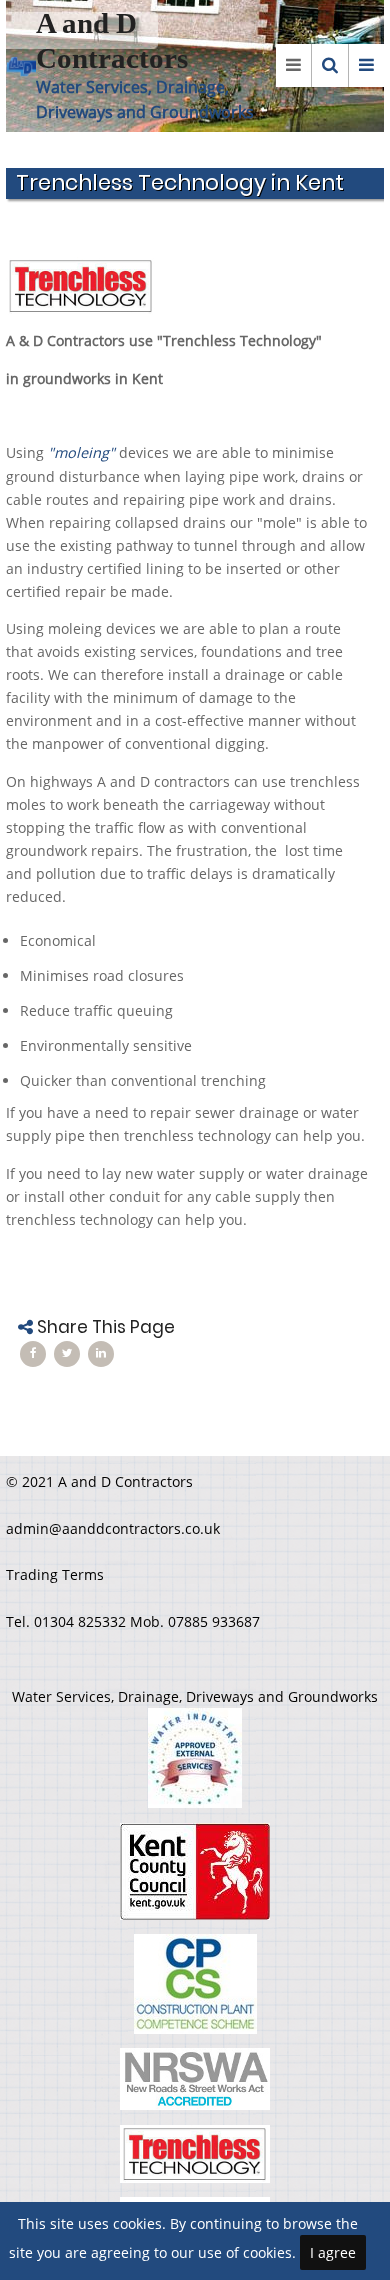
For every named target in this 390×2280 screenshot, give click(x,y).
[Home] (21, 65)
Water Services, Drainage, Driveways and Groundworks (195, 1696)
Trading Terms (55, 1574)
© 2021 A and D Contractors (99, 1481)
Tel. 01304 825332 (68, 1621)
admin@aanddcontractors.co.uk (113, 1528)
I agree (333, 2252)
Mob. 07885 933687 (195, 1621)
